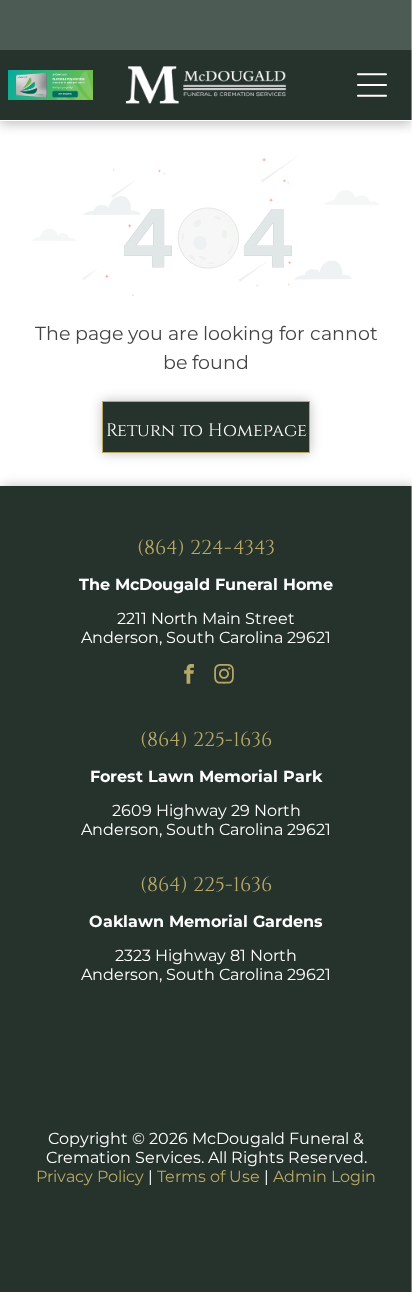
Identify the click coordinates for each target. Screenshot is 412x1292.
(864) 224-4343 (206, 547)
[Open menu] (372, 85)
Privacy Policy (90, 1176)
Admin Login (324, 1176)
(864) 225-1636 (206, 739)
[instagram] (224, 676)
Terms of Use (208, 1176)
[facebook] (189, 676)
